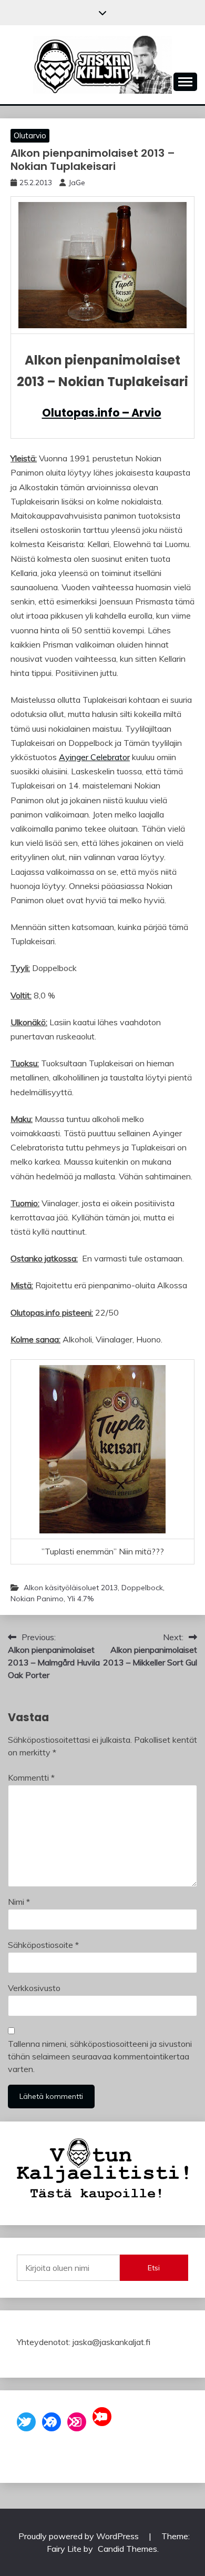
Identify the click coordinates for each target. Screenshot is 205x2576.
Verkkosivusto (34, 1988)
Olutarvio (30, 135)
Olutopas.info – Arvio (102, 413)
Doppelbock (142, 1588)
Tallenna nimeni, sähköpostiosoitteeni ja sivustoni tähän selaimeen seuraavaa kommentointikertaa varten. (100, 2056)
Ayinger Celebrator (94, 757)
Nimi (19, 1902)
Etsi (154, 2268)
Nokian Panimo (37, 1599)
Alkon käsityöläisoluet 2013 (71, 1588)
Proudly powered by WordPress (80, 2536)
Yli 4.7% (80, 1599)
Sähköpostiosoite (43, 1945)
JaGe (77, 183)
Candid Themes (127, 2549)
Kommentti (31, 1777)
